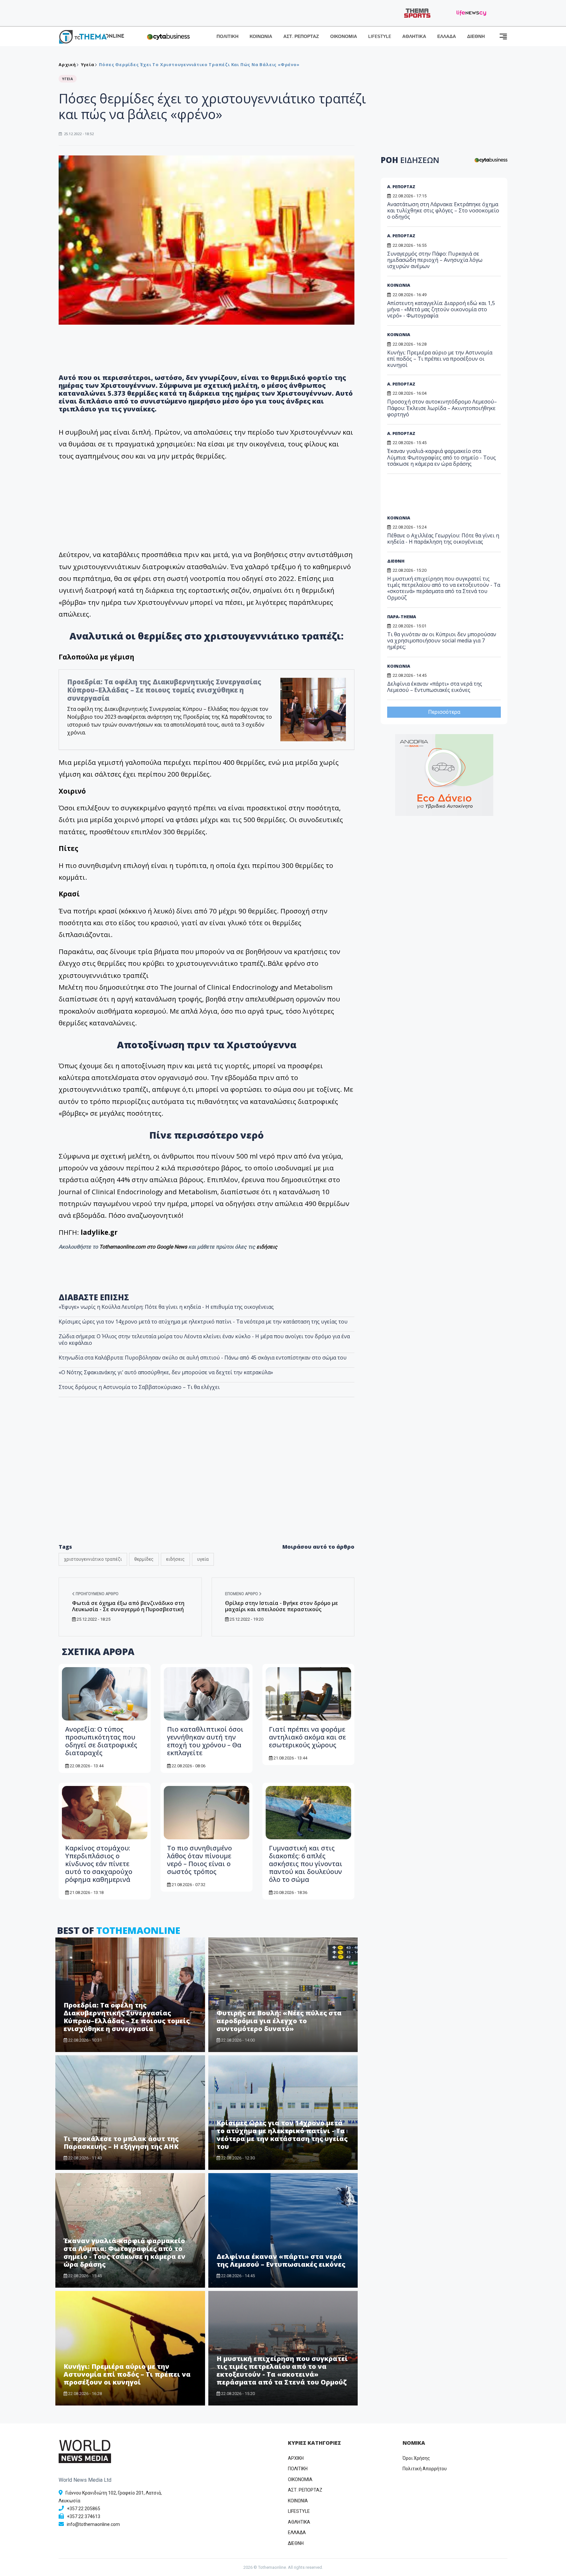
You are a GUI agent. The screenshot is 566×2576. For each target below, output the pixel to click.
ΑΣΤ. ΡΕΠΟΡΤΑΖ (301, 36)
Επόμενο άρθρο (242, 1594)
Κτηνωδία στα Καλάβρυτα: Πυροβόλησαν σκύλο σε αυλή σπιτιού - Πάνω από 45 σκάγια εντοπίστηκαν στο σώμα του (203, 1358)
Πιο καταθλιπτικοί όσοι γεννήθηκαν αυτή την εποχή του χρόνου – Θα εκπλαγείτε (205, 1741)
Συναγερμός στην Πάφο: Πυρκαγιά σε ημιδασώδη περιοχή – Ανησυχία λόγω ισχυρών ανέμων (435, 260)
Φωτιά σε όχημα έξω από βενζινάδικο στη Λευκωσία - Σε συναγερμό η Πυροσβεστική (128, 1606)
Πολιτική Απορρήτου (425, 2469)
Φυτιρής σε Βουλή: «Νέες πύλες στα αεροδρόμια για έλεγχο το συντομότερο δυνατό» (279, 2021)
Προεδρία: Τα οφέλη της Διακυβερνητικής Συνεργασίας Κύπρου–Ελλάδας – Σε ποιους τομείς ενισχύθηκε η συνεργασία (164, 690)
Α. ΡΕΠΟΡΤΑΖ (401, 187)
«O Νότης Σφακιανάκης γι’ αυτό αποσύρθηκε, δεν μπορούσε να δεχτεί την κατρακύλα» (166, 1372)
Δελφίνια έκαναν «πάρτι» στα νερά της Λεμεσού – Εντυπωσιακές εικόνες (281, 2260)
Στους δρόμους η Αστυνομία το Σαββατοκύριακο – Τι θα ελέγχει (139, 1387)
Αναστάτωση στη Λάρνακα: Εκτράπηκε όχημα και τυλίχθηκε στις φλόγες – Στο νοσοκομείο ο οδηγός (443, 210)
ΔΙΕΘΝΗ (476, 36)
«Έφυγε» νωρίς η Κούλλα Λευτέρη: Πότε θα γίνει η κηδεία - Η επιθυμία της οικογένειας (166, 1307)
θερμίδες (144, 1559)
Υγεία (88, 64)
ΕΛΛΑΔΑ (447, 36)
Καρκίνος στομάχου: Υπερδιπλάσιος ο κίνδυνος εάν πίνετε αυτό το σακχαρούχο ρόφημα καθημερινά (99, 1864)
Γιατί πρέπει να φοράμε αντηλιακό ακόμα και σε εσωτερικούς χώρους (307, 1737)
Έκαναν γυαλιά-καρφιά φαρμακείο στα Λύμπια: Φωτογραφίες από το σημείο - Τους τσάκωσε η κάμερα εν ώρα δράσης (124, 2252)
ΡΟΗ (410, 160)
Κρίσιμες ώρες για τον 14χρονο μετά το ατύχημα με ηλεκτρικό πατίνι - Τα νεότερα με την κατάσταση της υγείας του (203, 1322)
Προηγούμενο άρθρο (97, 1594)
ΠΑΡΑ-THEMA (402, 617)
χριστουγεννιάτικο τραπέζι (93, 1559)
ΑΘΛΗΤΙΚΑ (414, 36)
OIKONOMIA (300, 2479)
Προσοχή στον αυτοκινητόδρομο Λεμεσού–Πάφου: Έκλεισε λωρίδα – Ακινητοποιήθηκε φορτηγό (442, 408)
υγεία (203, 1559)
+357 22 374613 (84, 2516)
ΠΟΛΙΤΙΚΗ (227, 36)
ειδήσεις (267, 1247)
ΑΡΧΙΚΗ (296, 2458)
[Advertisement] (207, 1484)
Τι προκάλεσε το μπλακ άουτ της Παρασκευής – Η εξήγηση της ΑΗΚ (121, 2143)
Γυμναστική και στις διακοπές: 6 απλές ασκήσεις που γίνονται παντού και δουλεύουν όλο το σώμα (306, 1864)
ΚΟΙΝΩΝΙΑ (261, 36)
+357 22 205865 (84, 2509)
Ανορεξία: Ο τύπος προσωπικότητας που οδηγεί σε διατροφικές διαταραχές (101, 1741)
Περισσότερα (444, 712)
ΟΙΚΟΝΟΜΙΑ (344, 36)
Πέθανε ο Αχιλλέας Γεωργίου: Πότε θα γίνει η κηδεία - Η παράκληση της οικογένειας (443, 539)
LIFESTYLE (380, 36)
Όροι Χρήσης (416, 2458)
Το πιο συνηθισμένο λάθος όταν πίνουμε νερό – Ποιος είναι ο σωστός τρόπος (199, 1860)
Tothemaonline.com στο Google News (144, 1247)
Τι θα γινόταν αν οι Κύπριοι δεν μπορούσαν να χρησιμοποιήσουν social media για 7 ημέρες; (442, 640)
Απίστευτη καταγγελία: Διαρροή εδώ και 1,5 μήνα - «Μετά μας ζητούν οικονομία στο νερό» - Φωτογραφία (441, 309)
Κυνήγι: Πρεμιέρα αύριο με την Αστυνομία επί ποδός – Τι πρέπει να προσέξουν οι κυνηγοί (127, 2374)
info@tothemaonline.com (93, 2524)
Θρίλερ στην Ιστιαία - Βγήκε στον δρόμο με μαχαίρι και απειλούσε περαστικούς (282, 1606)
